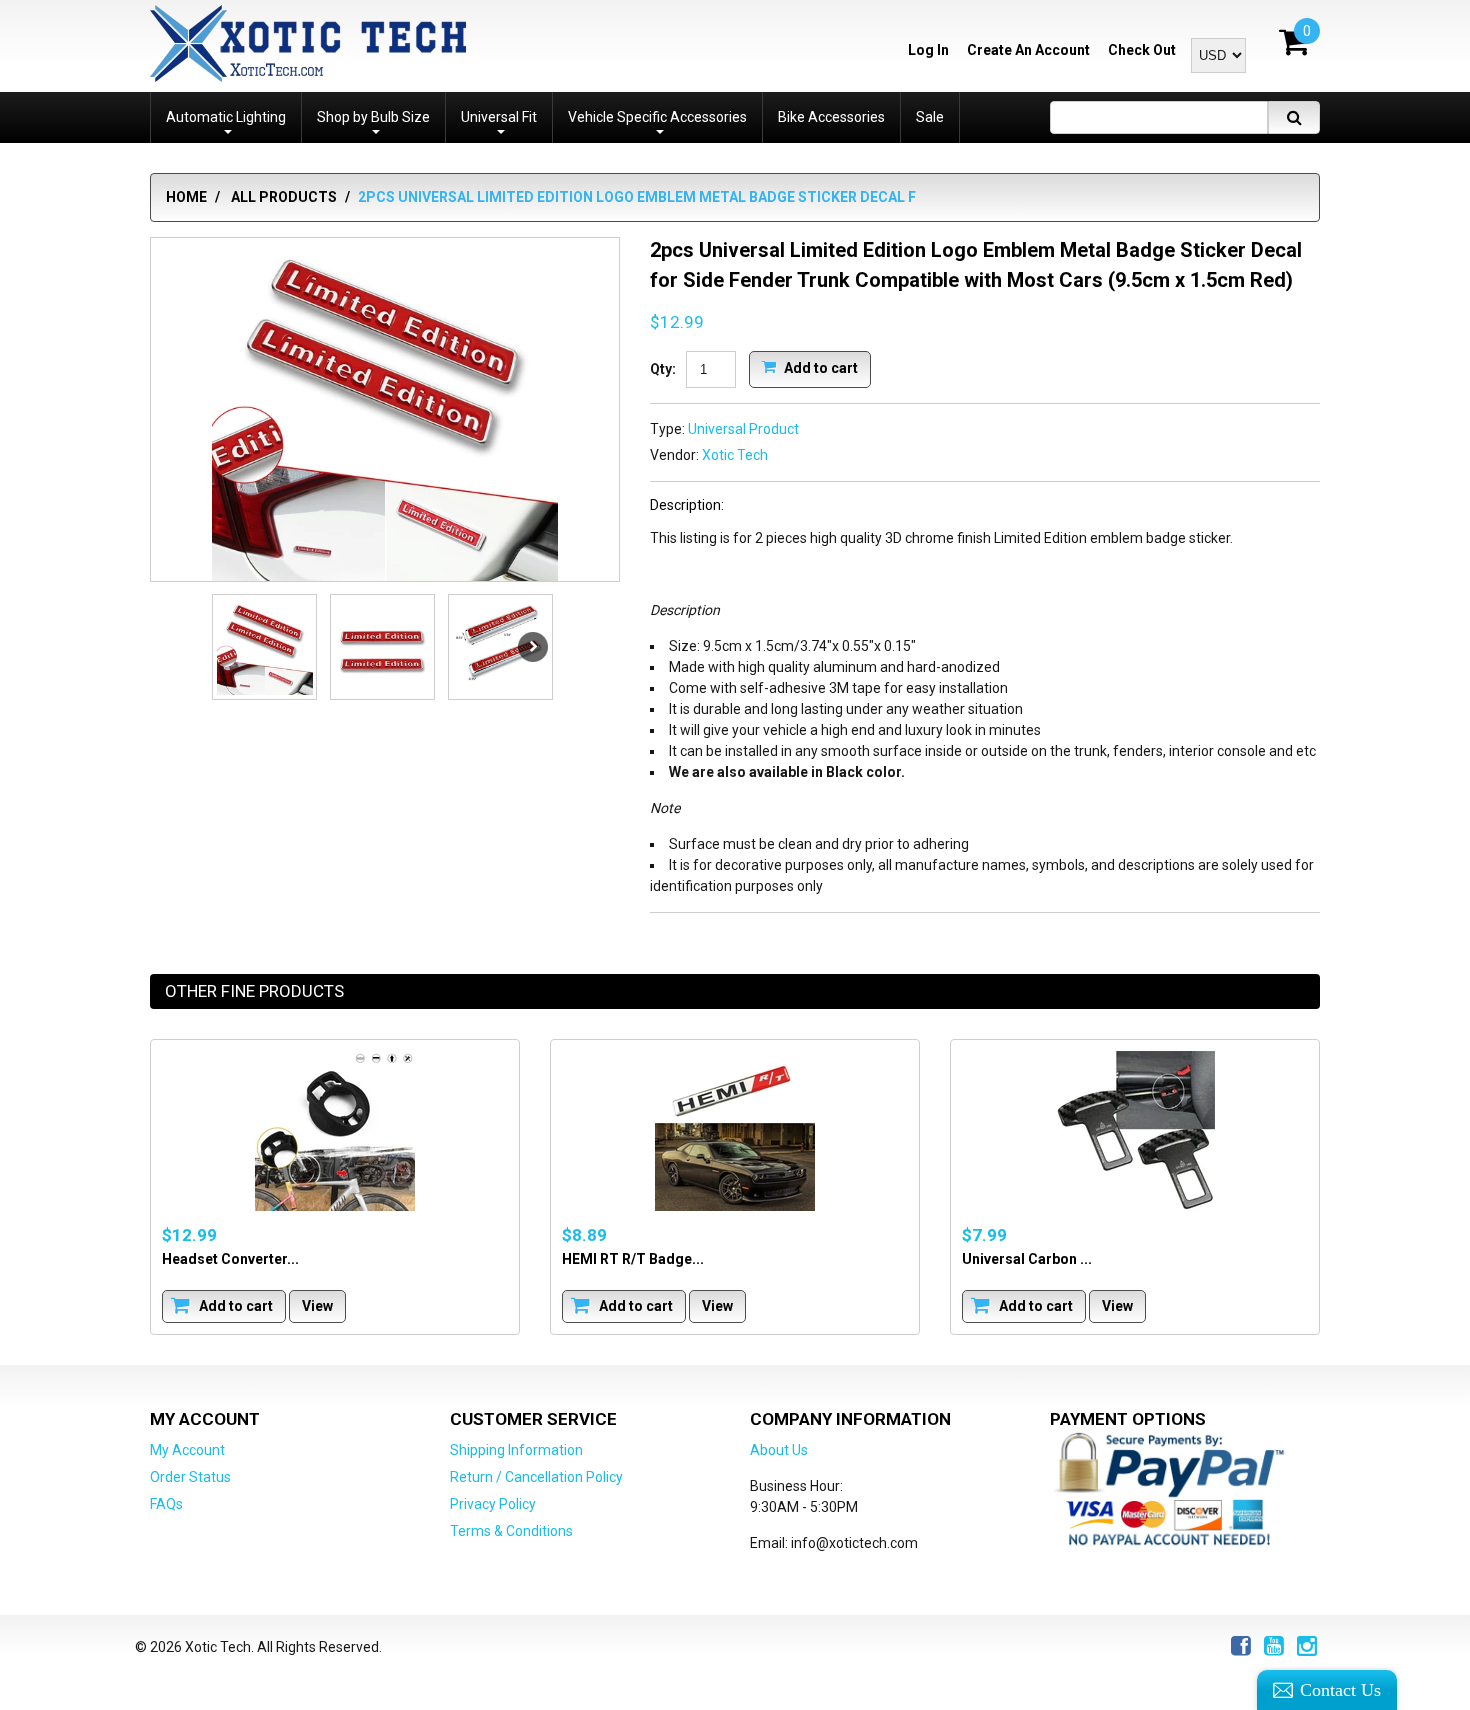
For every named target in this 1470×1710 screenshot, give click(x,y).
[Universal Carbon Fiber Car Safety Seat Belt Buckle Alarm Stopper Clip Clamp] (1135, 1131)
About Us (779, 1450)
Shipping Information (516, 1450)
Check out (1142, 50)
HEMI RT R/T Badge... (633, 1259)
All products (284, 197)
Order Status (190, 1477)
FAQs (166, 1504)
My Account (187, 1450)
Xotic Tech (735, 455)
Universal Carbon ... (1027, 1259)
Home (186, 197)
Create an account (1028, 50)
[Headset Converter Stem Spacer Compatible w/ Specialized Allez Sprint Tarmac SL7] (335, 1131)
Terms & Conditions (511, 1531)
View (317, 1306)
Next (533, 647)
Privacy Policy (493, 1504)
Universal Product (743, 429)
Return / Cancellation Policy (536, 1477)
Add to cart (819, 367)
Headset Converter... (230, 1259)
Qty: (663, 369)
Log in (928, 50)
